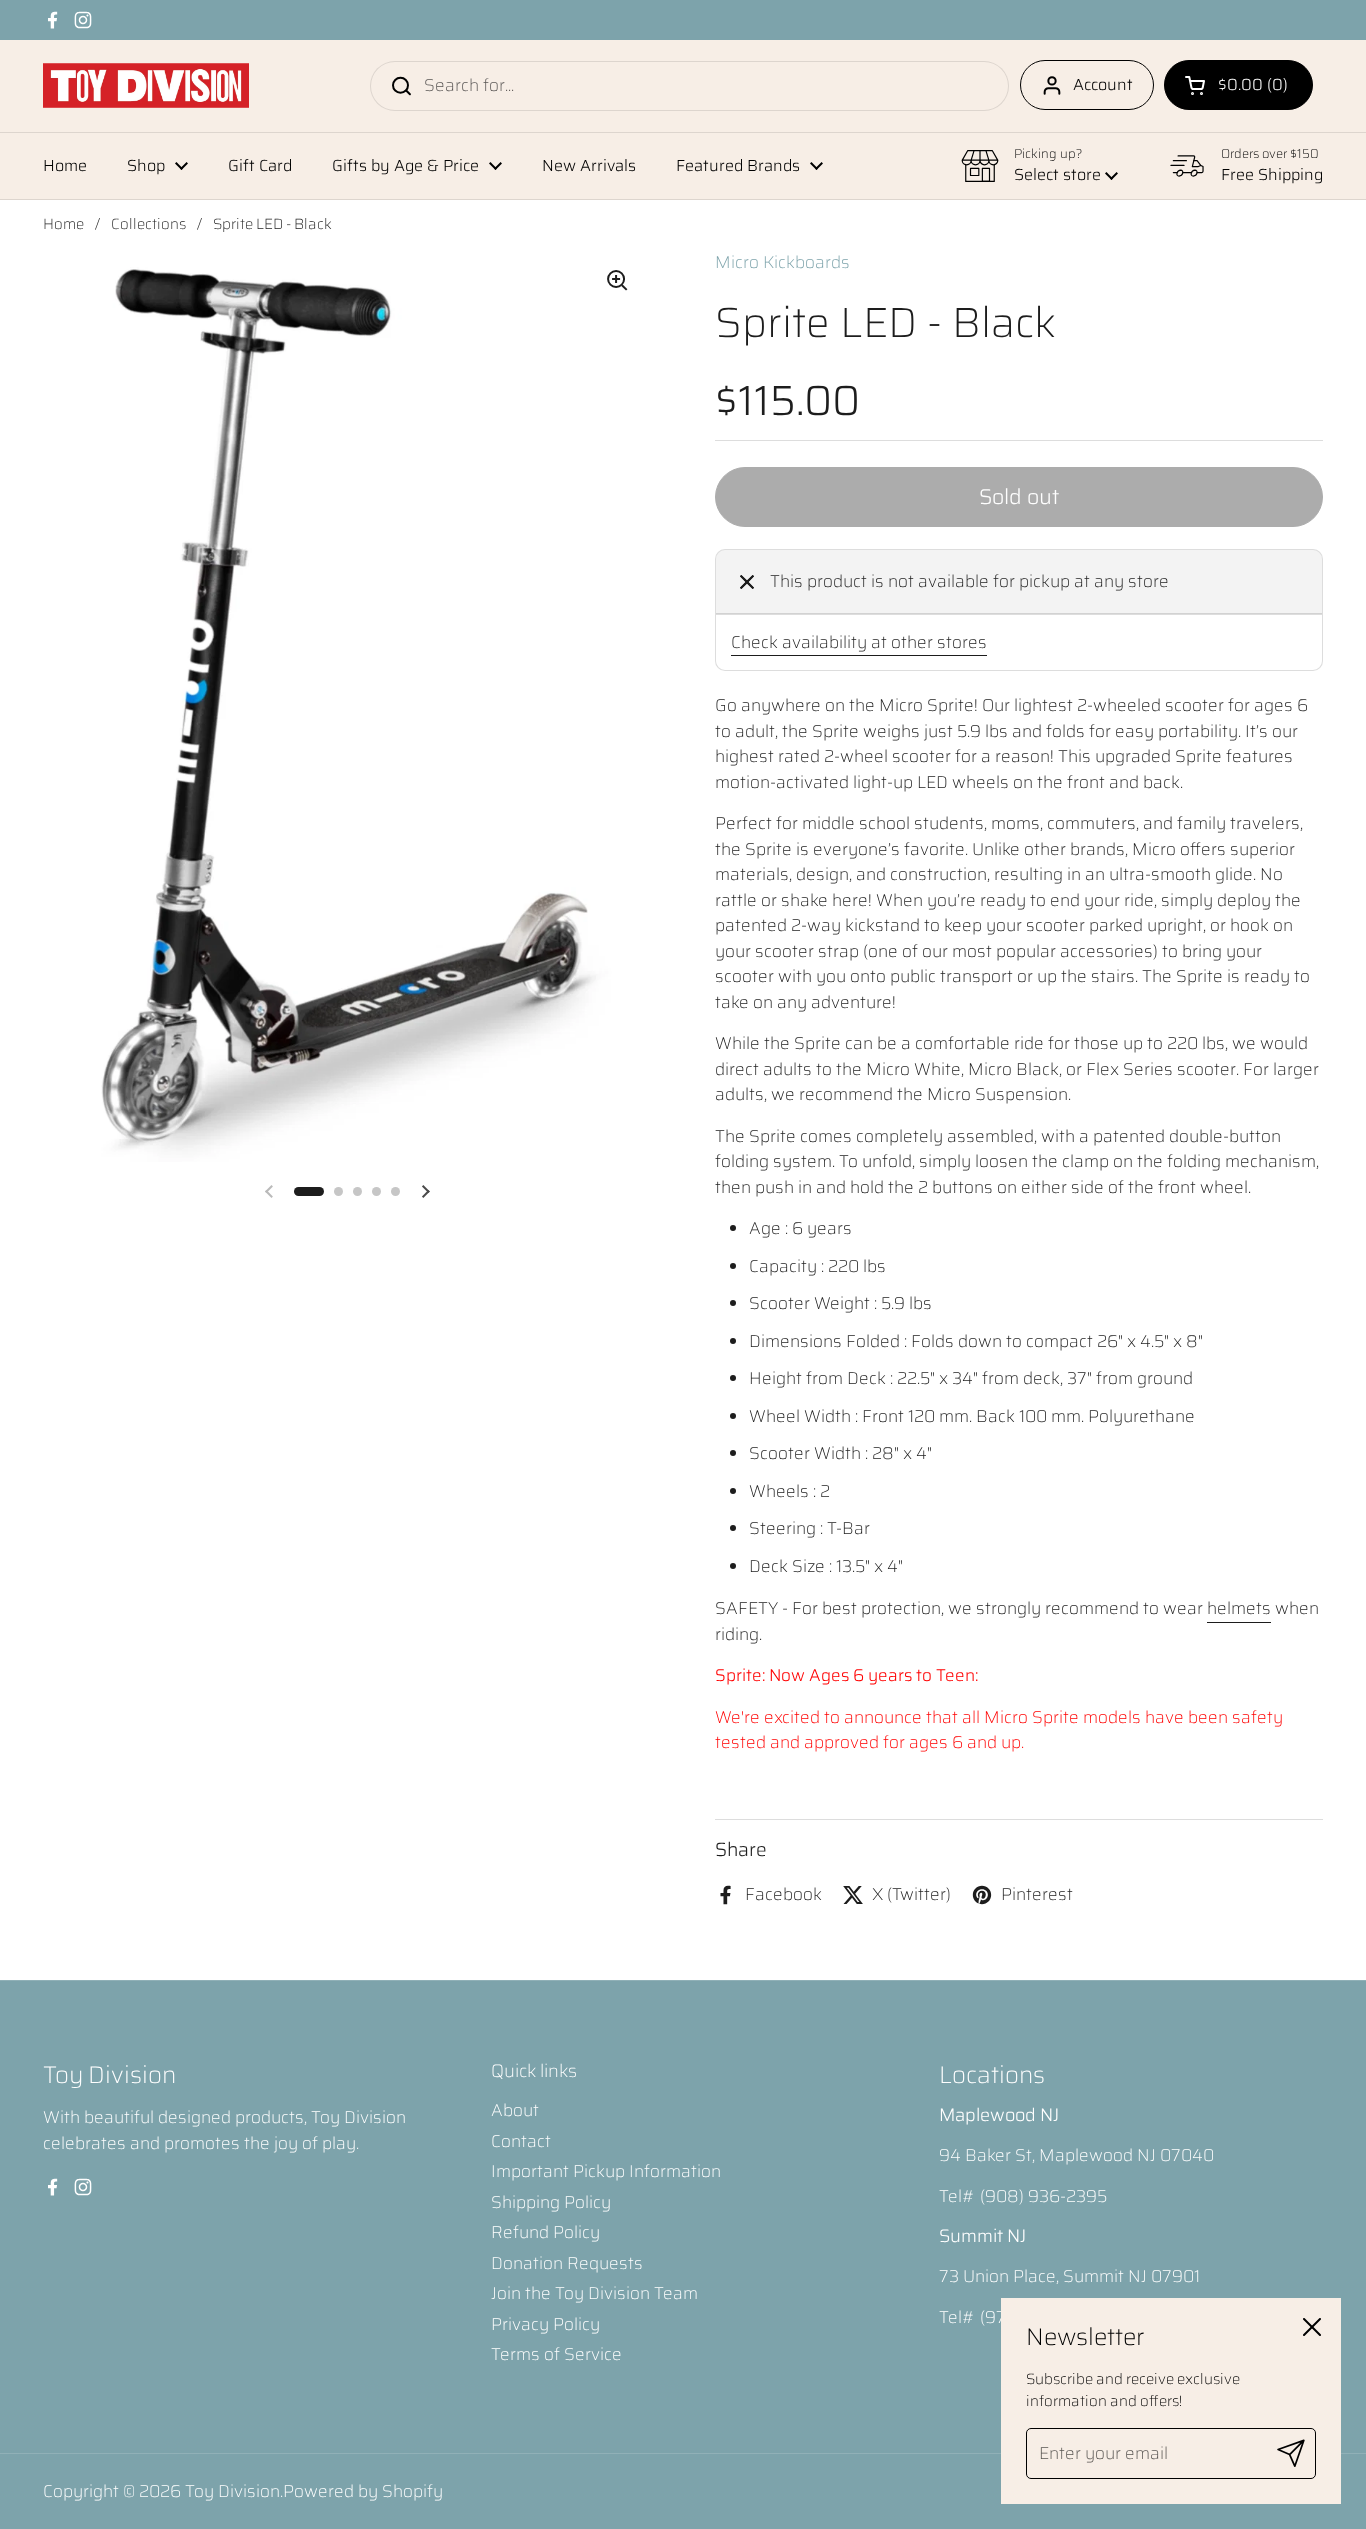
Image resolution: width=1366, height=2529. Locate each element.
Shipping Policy (551, 2202)
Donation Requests (567, 2263)
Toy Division (232, 2491)
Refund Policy (545, 2232)
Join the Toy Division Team (594, 2293)
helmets (1239, 1608)
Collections (148, 224)
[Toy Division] (146, 85)
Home (63, 224)
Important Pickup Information (606, 2171)
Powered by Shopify (363, 2491)
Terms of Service (556, 2354)
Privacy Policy (545, 2324)
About (515, 2110)
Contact (521, 2141)
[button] (1238, 85)
